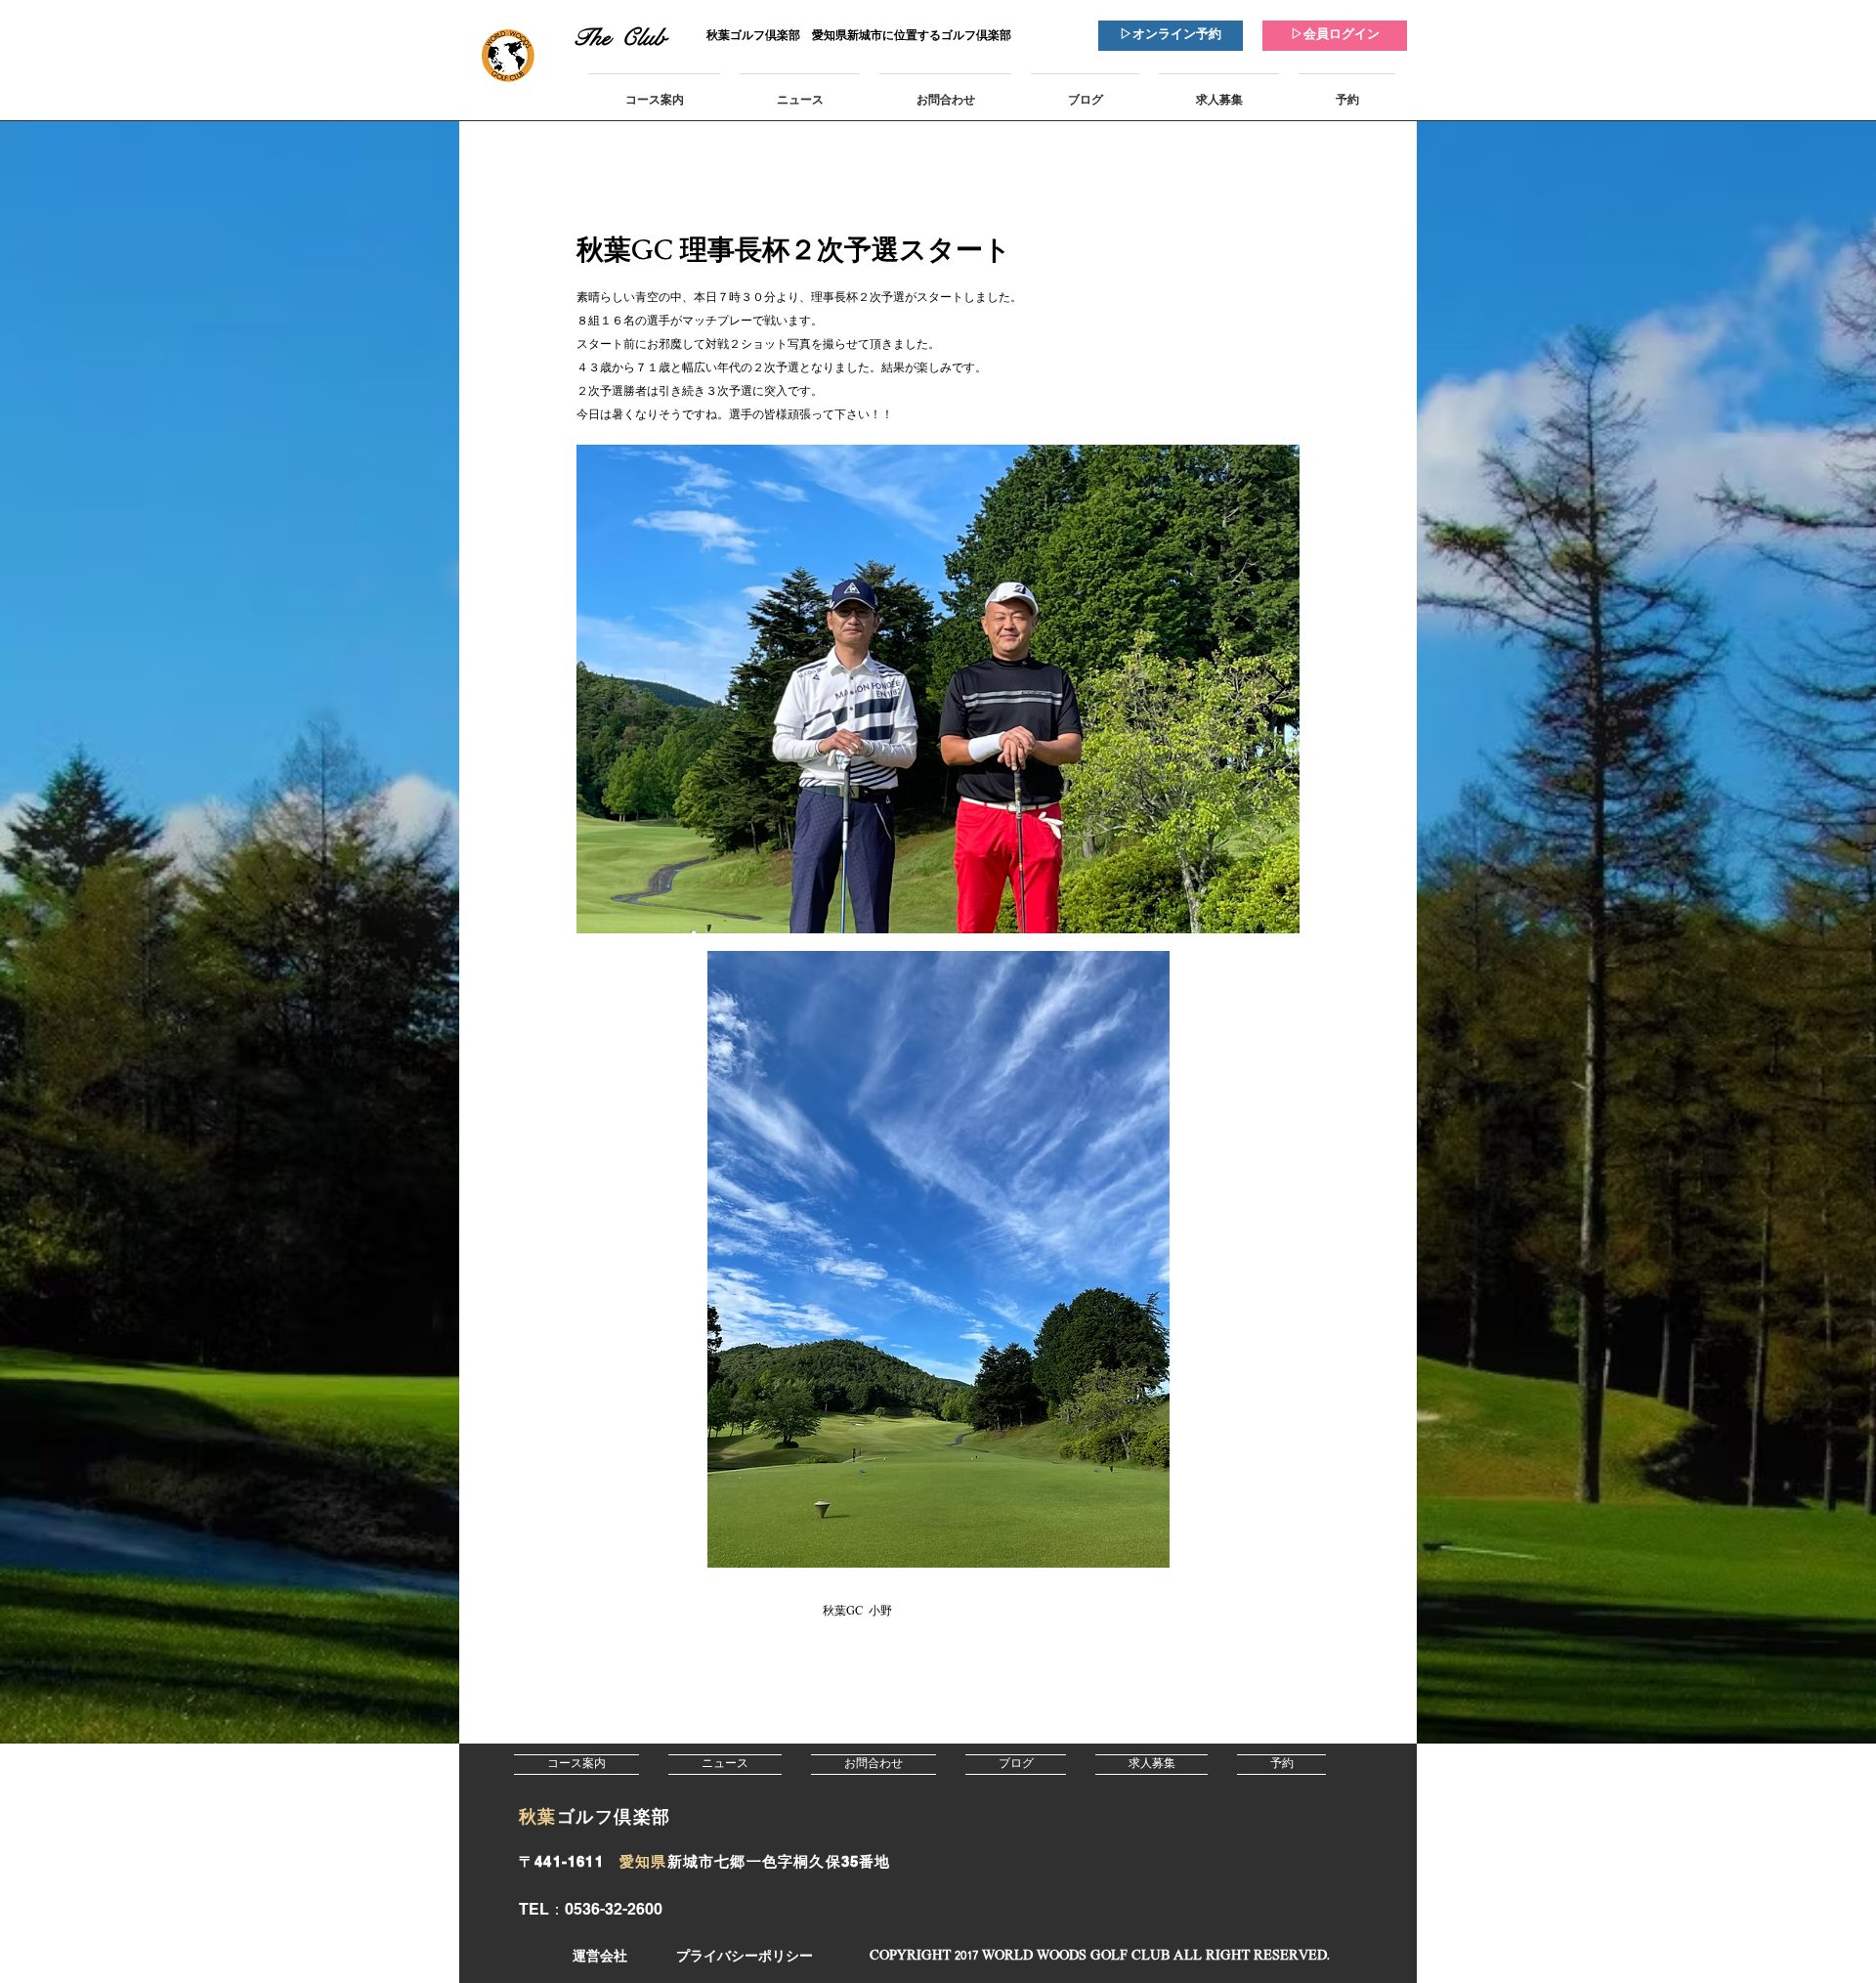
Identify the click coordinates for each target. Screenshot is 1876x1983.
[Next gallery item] (1277, 690)
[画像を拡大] (938, 689)
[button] (1099, 1957)
